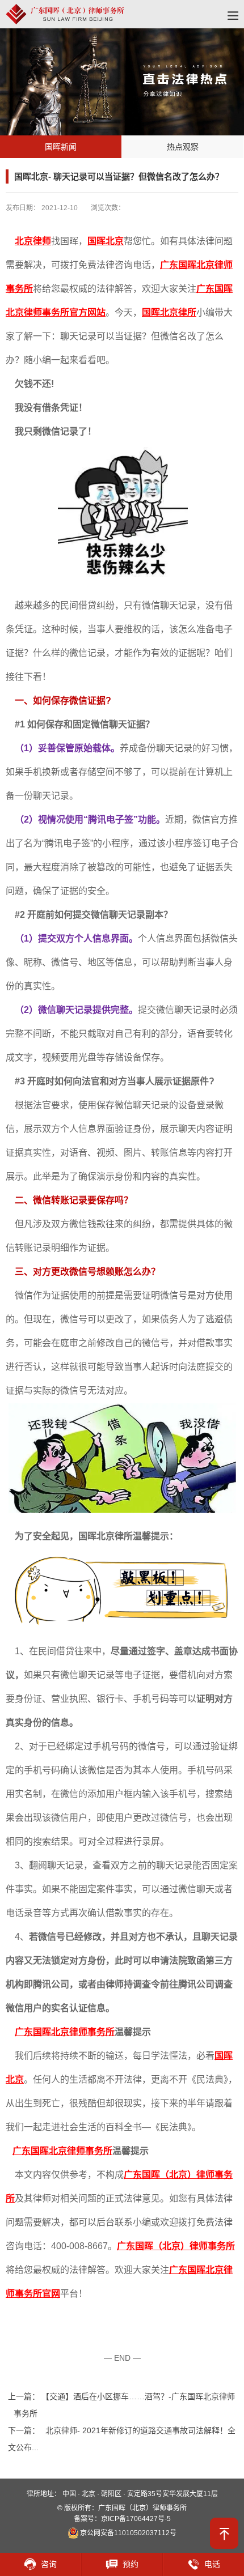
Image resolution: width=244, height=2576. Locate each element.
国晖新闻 (61, 147)
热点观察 (183, 147)
